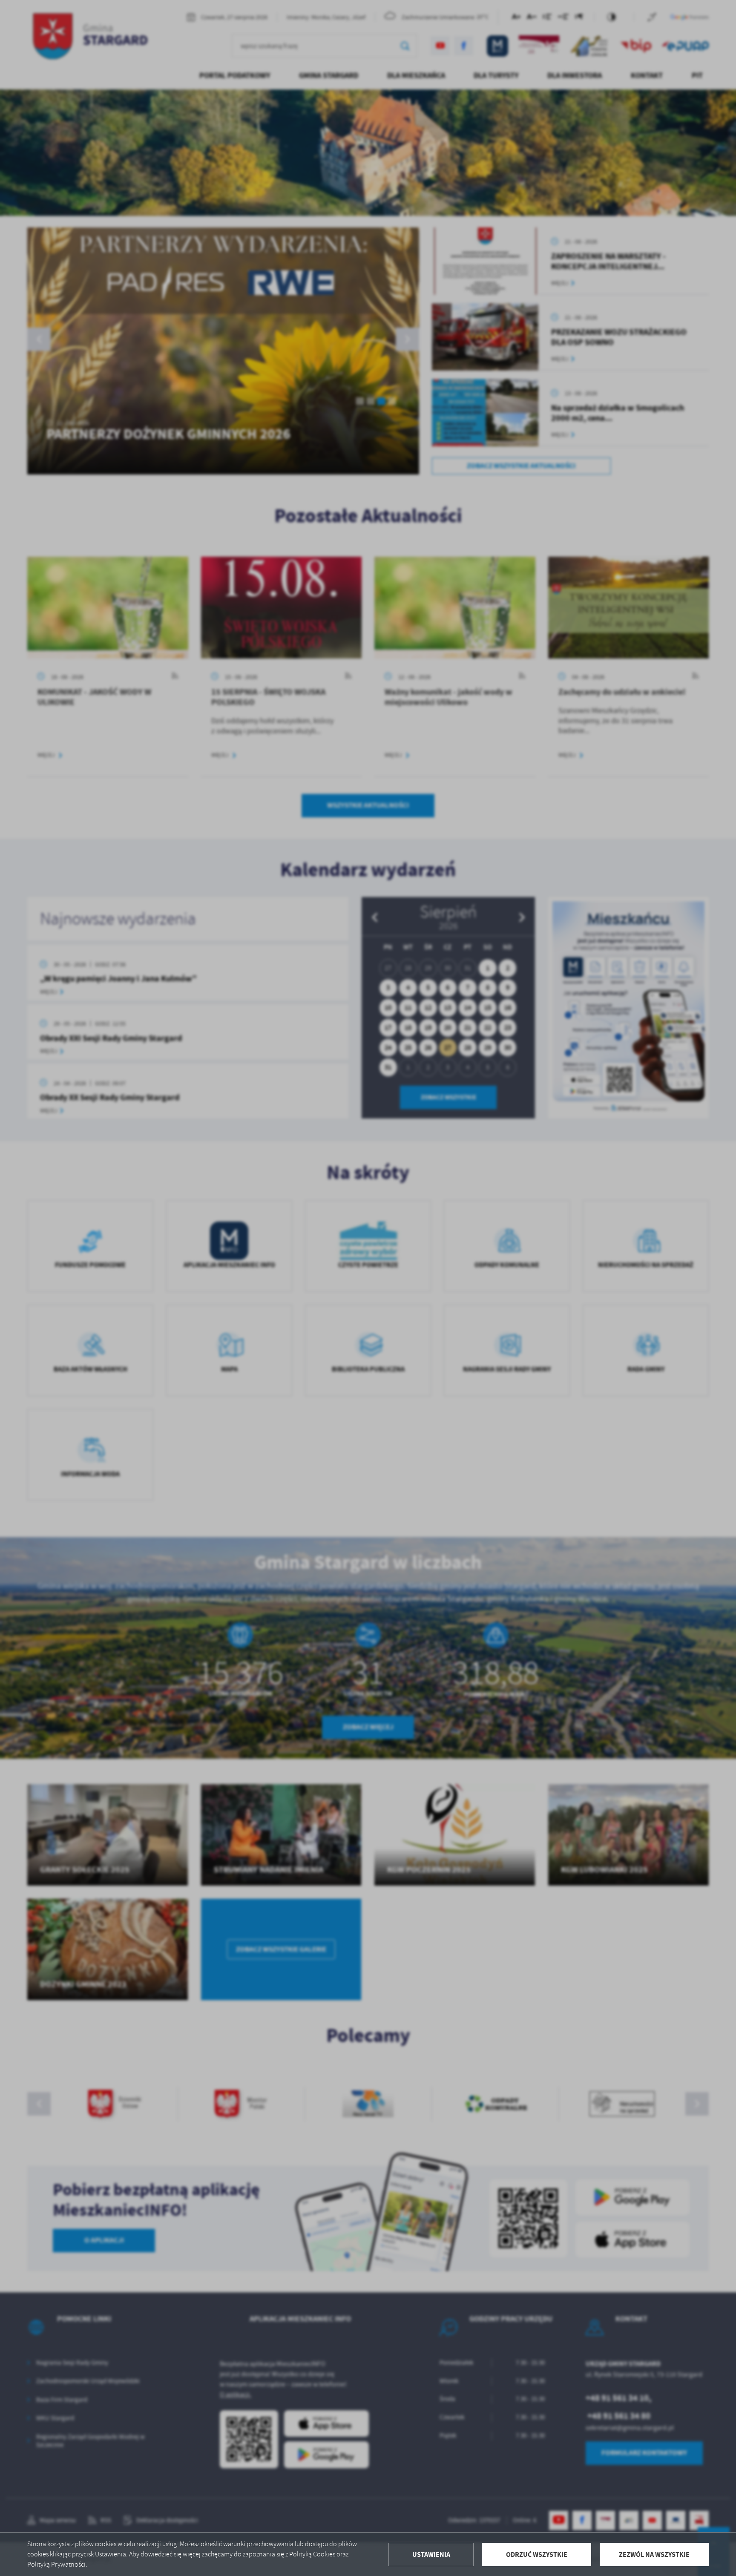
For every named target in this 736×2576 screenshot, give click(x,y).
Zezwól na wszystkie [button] (654, 2554)
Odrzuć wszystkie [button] (537, 2554)
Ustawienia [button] (431, 2554)
